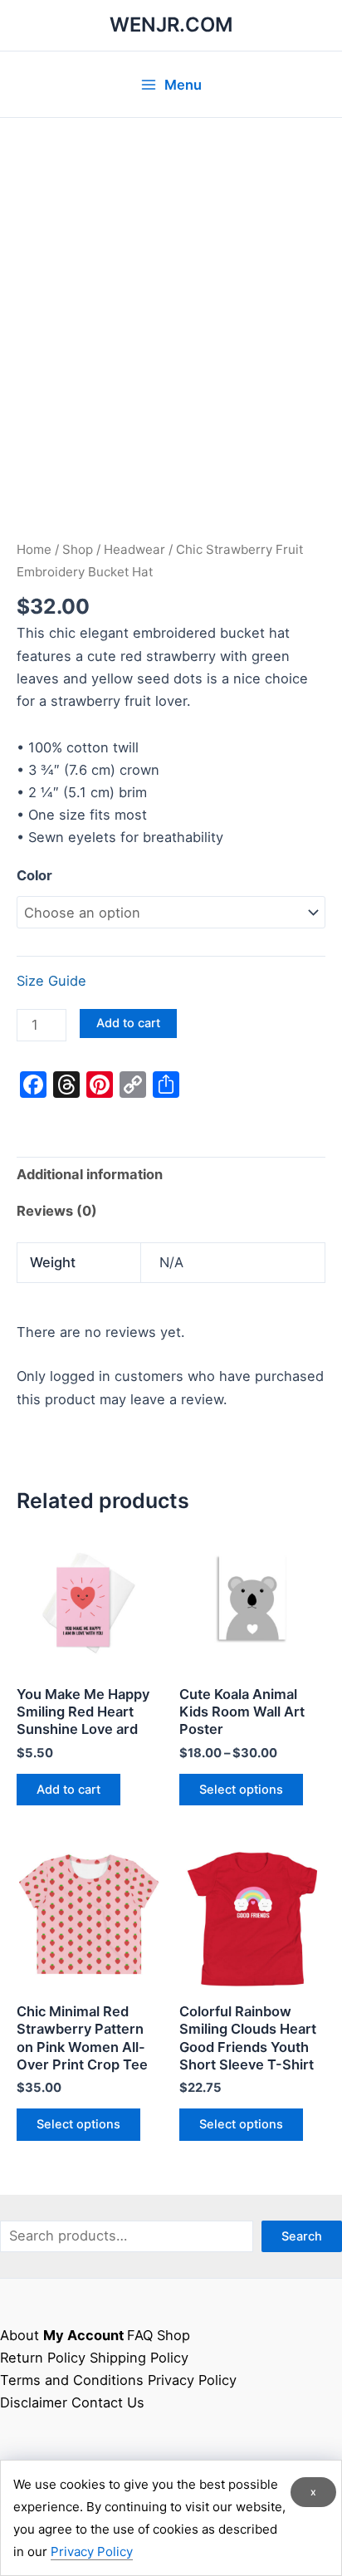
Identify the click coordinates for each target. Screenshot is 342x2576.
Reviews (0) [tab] (57, 1211)
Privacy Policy (192, 2380)
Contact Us (108, 2402)
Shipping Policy (139, 2358)
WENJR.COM (171, 24)
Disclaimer (34, 2402)
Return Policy (43, 2358)
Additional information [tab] (90, 1174)
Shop (78, 549)
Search (302, 2236)
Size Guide (51, 981)
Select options (241, 1790)
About (20, 2335)
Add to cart (128, 1023)
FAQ (140, 2335)
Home (34, 549)
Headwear (134, 549)
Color (34, 875)
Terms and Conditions (72, 2380)
